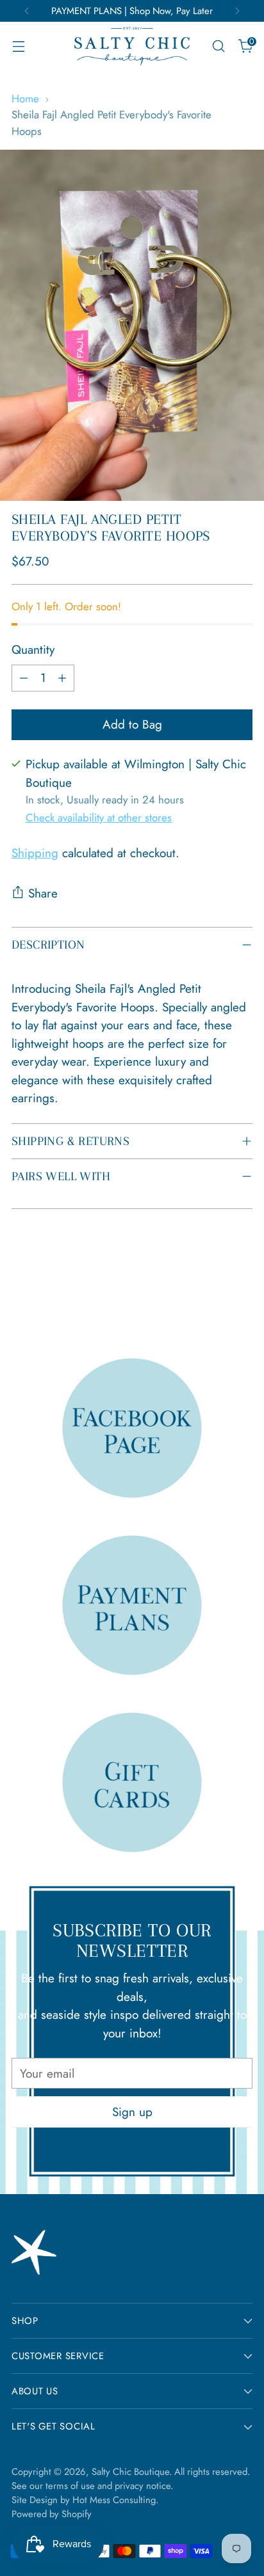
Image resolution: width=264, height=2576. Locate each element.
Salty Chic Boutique (130, 2472)
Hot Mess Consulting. (115, 2500)
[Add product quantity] (62, 678)
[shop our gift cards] (132, 1782)
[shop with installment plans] (132, 1605)
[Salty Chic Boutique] (132, 46)
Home (25, 99)
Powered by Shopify (52, 2514)
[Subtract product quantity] (24, 678)
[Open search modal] (218, 46)
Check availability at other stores (99, 818)
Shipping (35, 853)
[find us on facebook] (132, 1427)
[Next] (237, 11)
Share (43, 893)
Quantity (33, 650)
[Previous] (27, 11)
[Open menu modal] (18, 46)
